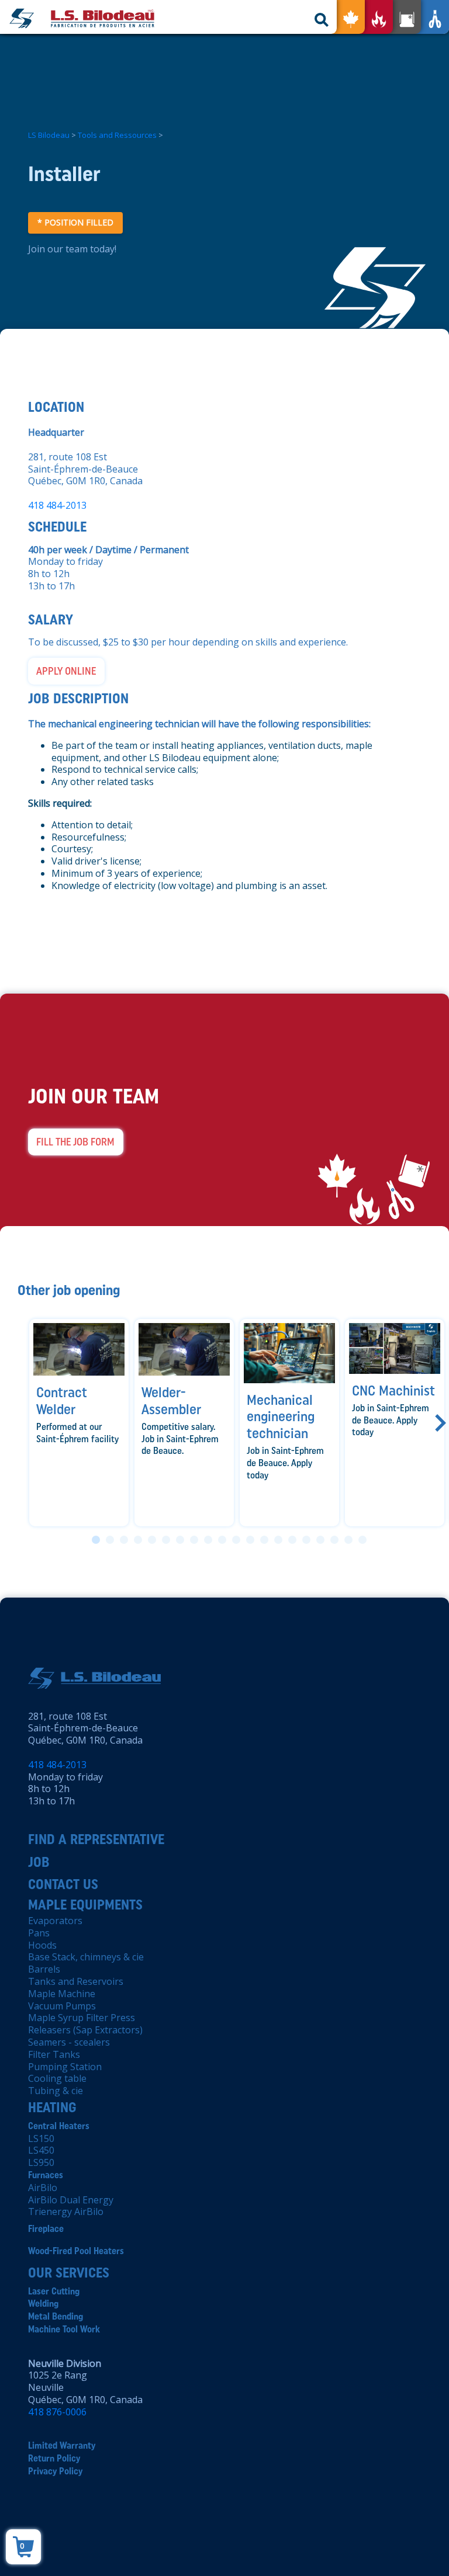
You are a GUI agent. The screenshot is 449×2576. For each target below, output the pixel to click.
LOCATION (56, 407)
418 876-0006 (57, 2412)
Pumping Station (65, 2067)
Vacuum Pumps (62, 2006)
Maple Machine (62, 1994)
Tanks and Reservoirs (76, 1981)
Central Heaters (59, 2126)
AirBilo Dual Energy (71, 2200)
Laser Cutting (54, 2291)
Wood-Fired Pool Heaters (76, 2251)
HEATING (52, 2107)
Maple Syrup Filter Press (82, 2018)
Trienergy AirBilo (66, 2212)
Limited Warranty (62, 2445)
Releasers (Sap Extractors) (85, 2030)
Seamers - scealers (69, 2042)
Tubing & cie (56, 2091)
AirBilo (43, 2188)
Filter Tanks (54, 2054)
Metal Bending (56, 2316)
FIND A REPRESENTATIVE (96, 1839)
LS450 (41, 2150)
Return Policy (54, 2458)
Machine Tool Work (64, 2329)
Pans (39, 1933)
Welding (43, 2304)
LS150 (41, 2138)
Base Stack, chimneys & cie (86, 1957)
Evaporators (55, 1921)
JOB (39, 1862)
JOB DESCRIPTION (78, 698)
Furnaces (46, 2175)
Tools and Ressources (117, 135)
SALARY (51, 619)
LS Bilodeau (49, 135)
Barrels (44, 1969)
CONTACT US (63, 1884)
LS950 (41, 2162)
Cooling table (57, 2078)
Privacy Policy (55, 2471)
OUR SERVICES (69, 2273)
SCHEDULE (57, 527)
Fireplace (46, 2229)
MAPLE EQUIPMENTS (85, 1905)
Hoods (42, 1945)
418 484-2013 (57, 505)
